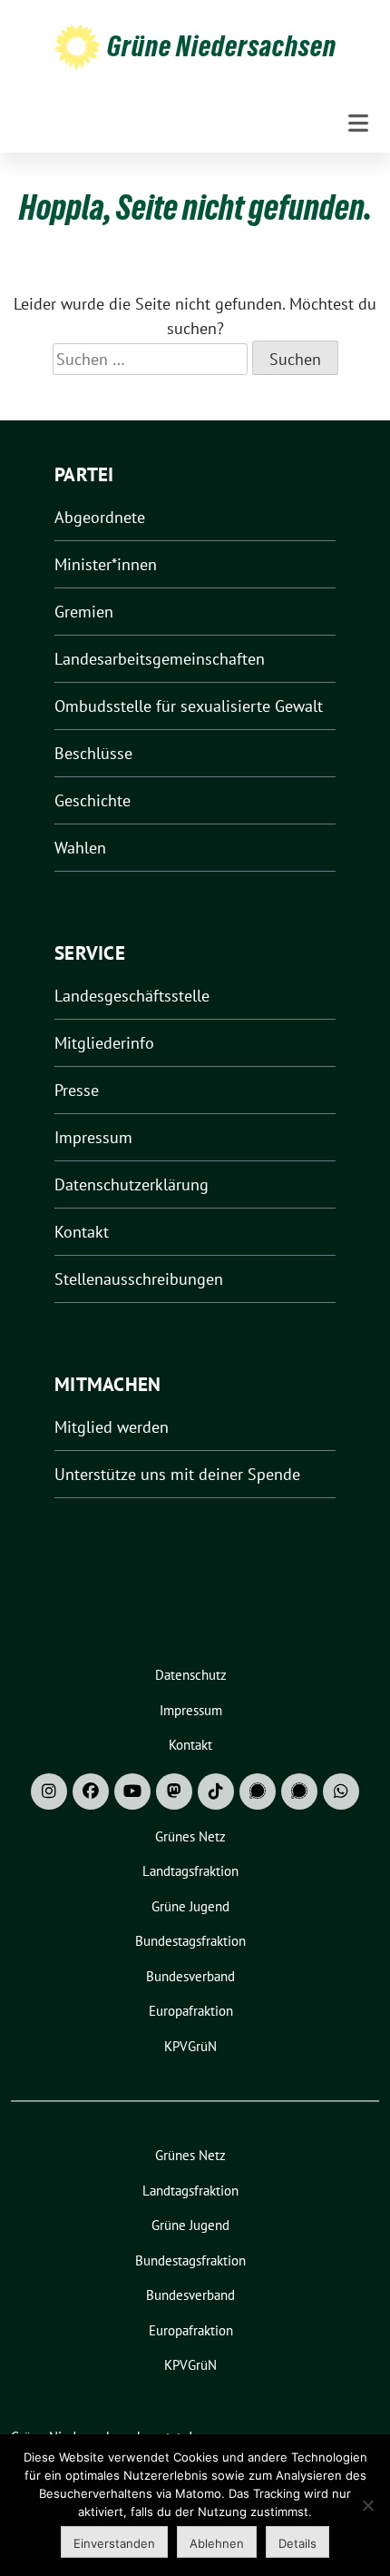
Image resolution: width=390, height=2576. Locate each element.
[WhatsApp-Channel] (341, 1791)
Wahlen (80, 848)
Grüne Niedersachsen (222, 46)
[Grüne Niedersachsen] (77, 46)
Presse (77, 1090)
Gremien (84, 612)
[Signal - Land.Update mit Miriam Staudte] (299, 1791)
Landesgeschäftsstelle (132, 996)
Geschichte (93, 800)
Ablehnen (217, 2543)
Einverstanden (114, 2543)
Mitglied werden (112, 1427)
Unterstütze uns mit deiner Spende (177, 1474)
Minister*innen (106, 564)
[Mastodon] (174, 1791)
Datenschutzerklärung (132, 1184)
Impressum (93, 1137)
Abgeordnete (100, 517)
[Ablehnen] (367, 2505)
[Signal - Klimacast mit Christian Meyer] (258, 1791)
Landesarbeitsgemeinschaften (160, 659)
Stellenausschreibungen (139, 1279)
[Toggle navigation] (358, 123)
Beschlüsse (93, 753)
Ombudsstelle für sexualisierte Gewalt (189, 706)
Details (297, 2543)
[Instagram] (49, 1791)
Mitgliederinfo (104, 1043)
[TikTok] (216, 1791)
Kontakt (82, 1232)
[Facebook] (91, 1791)
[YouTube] (132, 1791)
